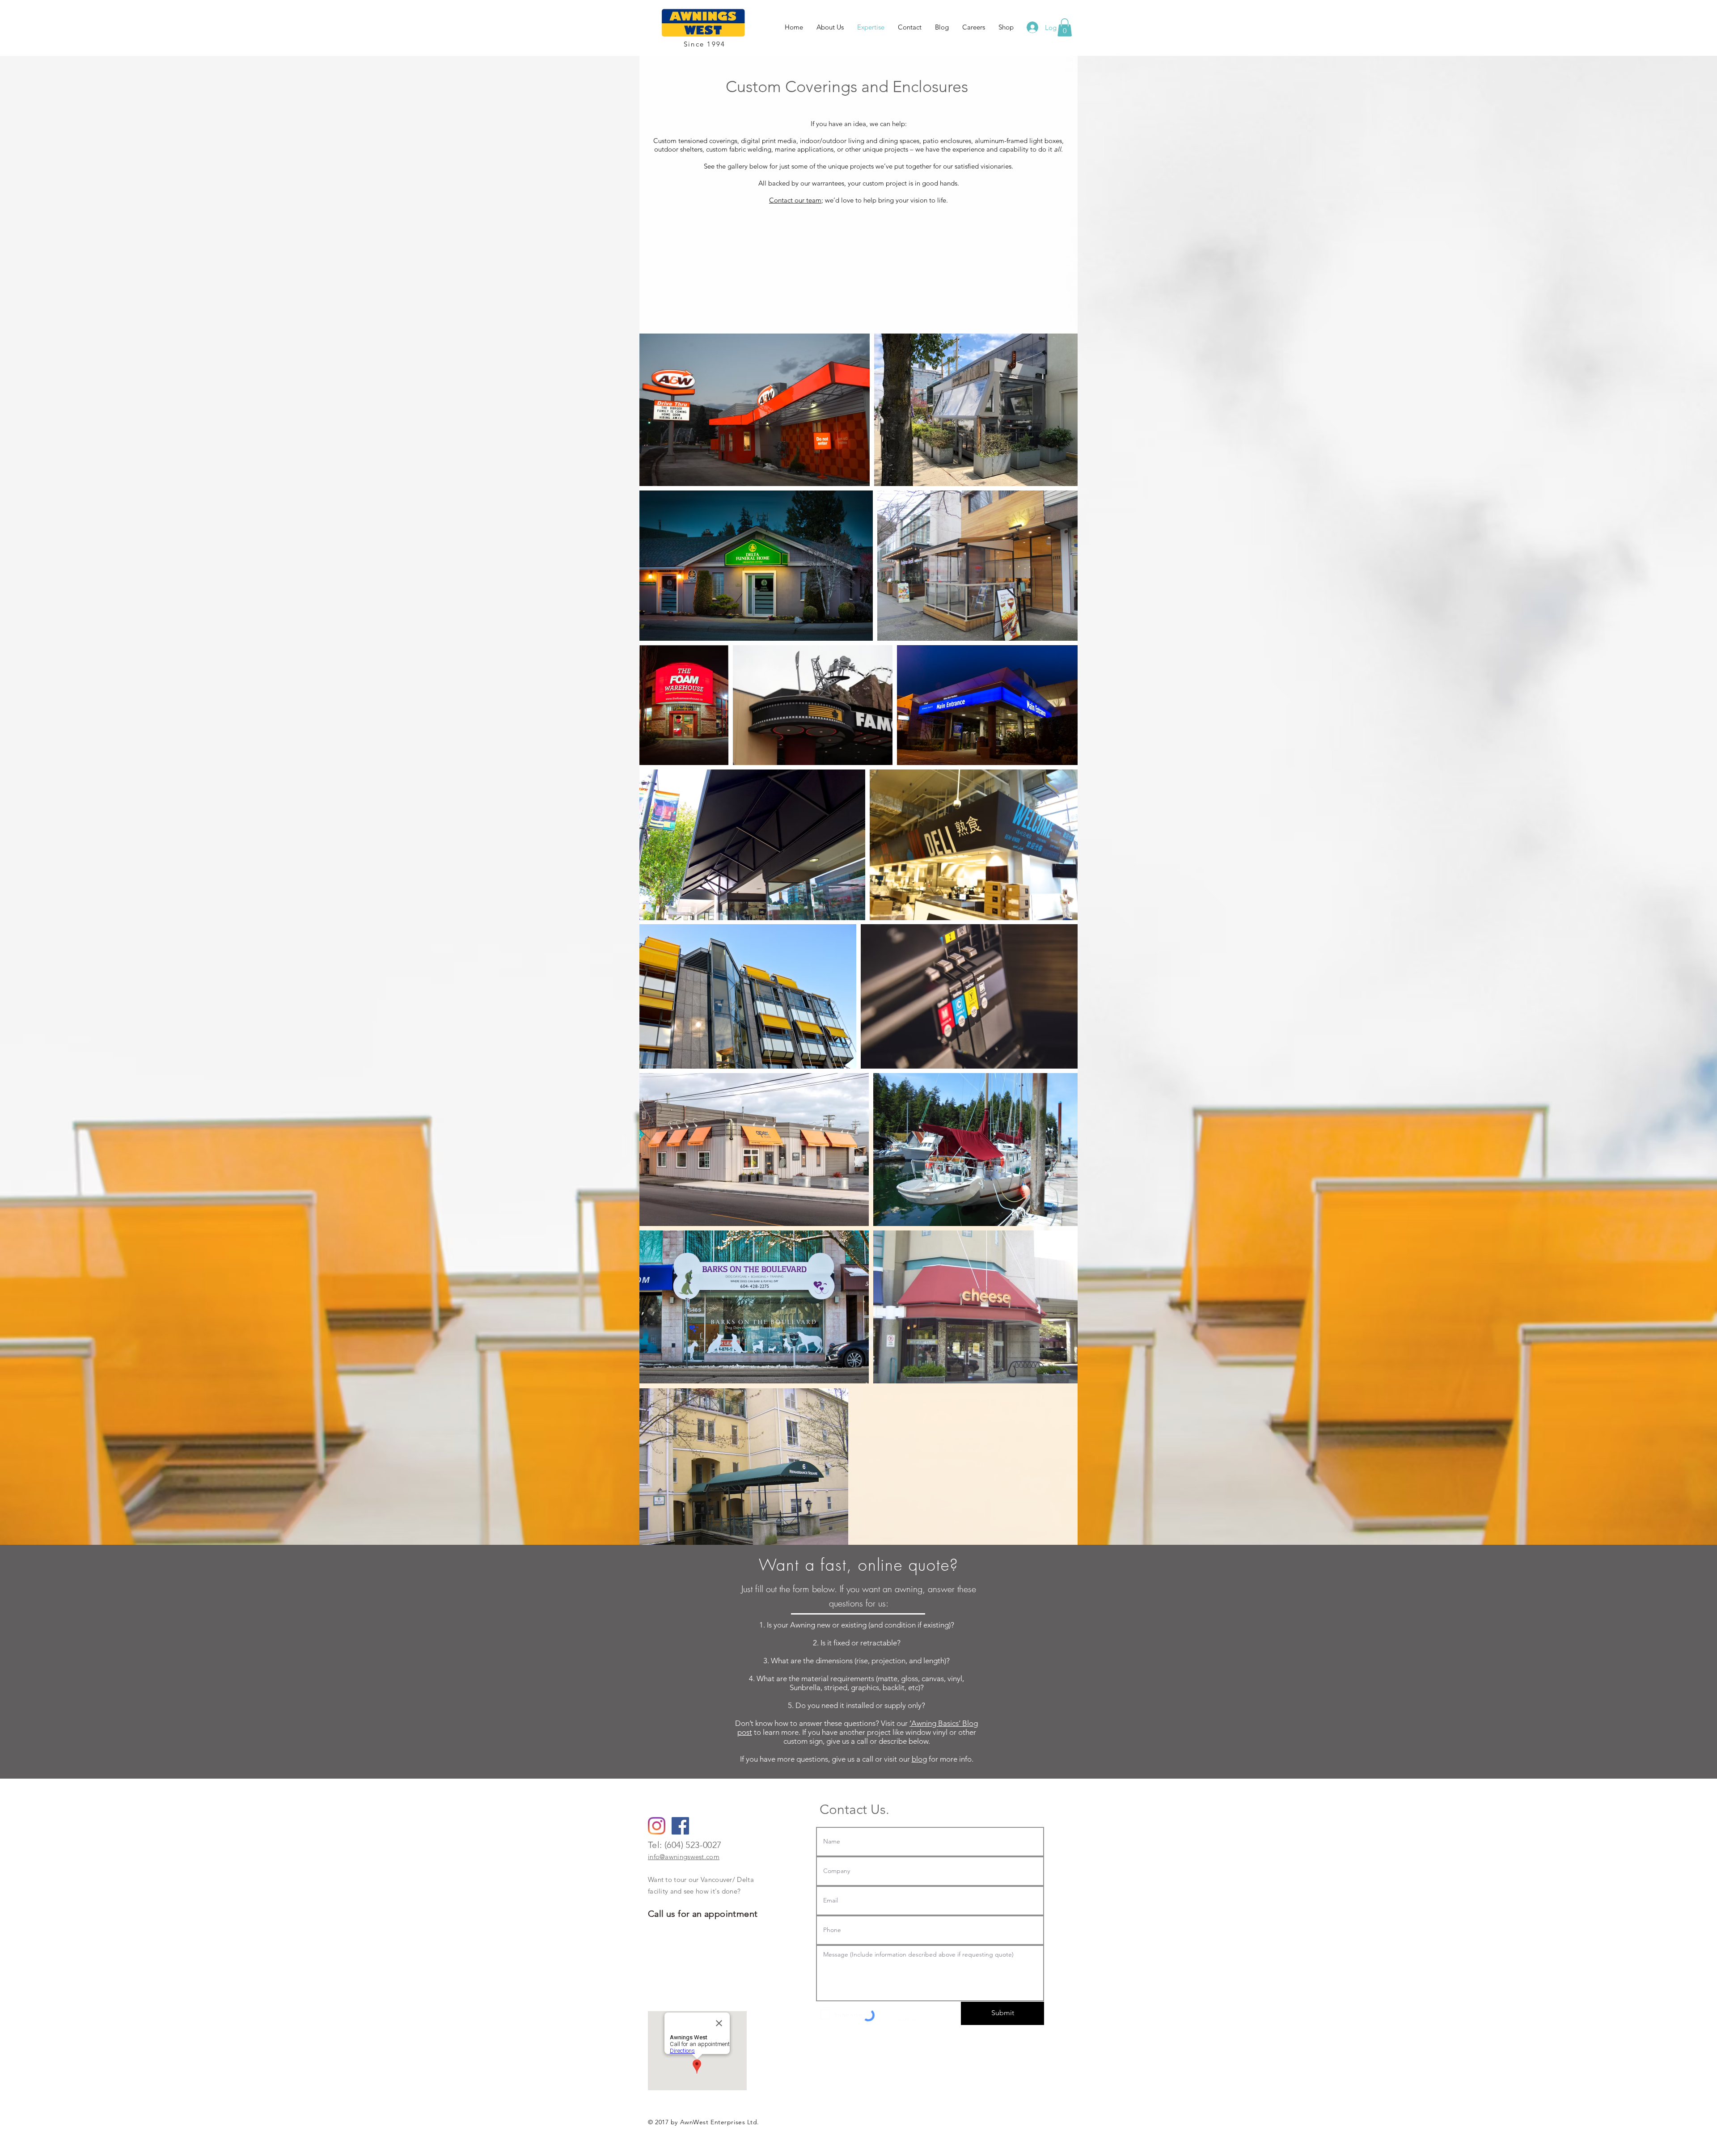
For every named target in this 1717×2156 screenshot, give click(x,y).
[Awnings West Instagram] (657, 1826)
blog (919, 1759)
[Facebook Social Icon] (680, 1826)
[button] (1065, 27)
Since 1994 (705, 44)
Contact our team (795, 200)
